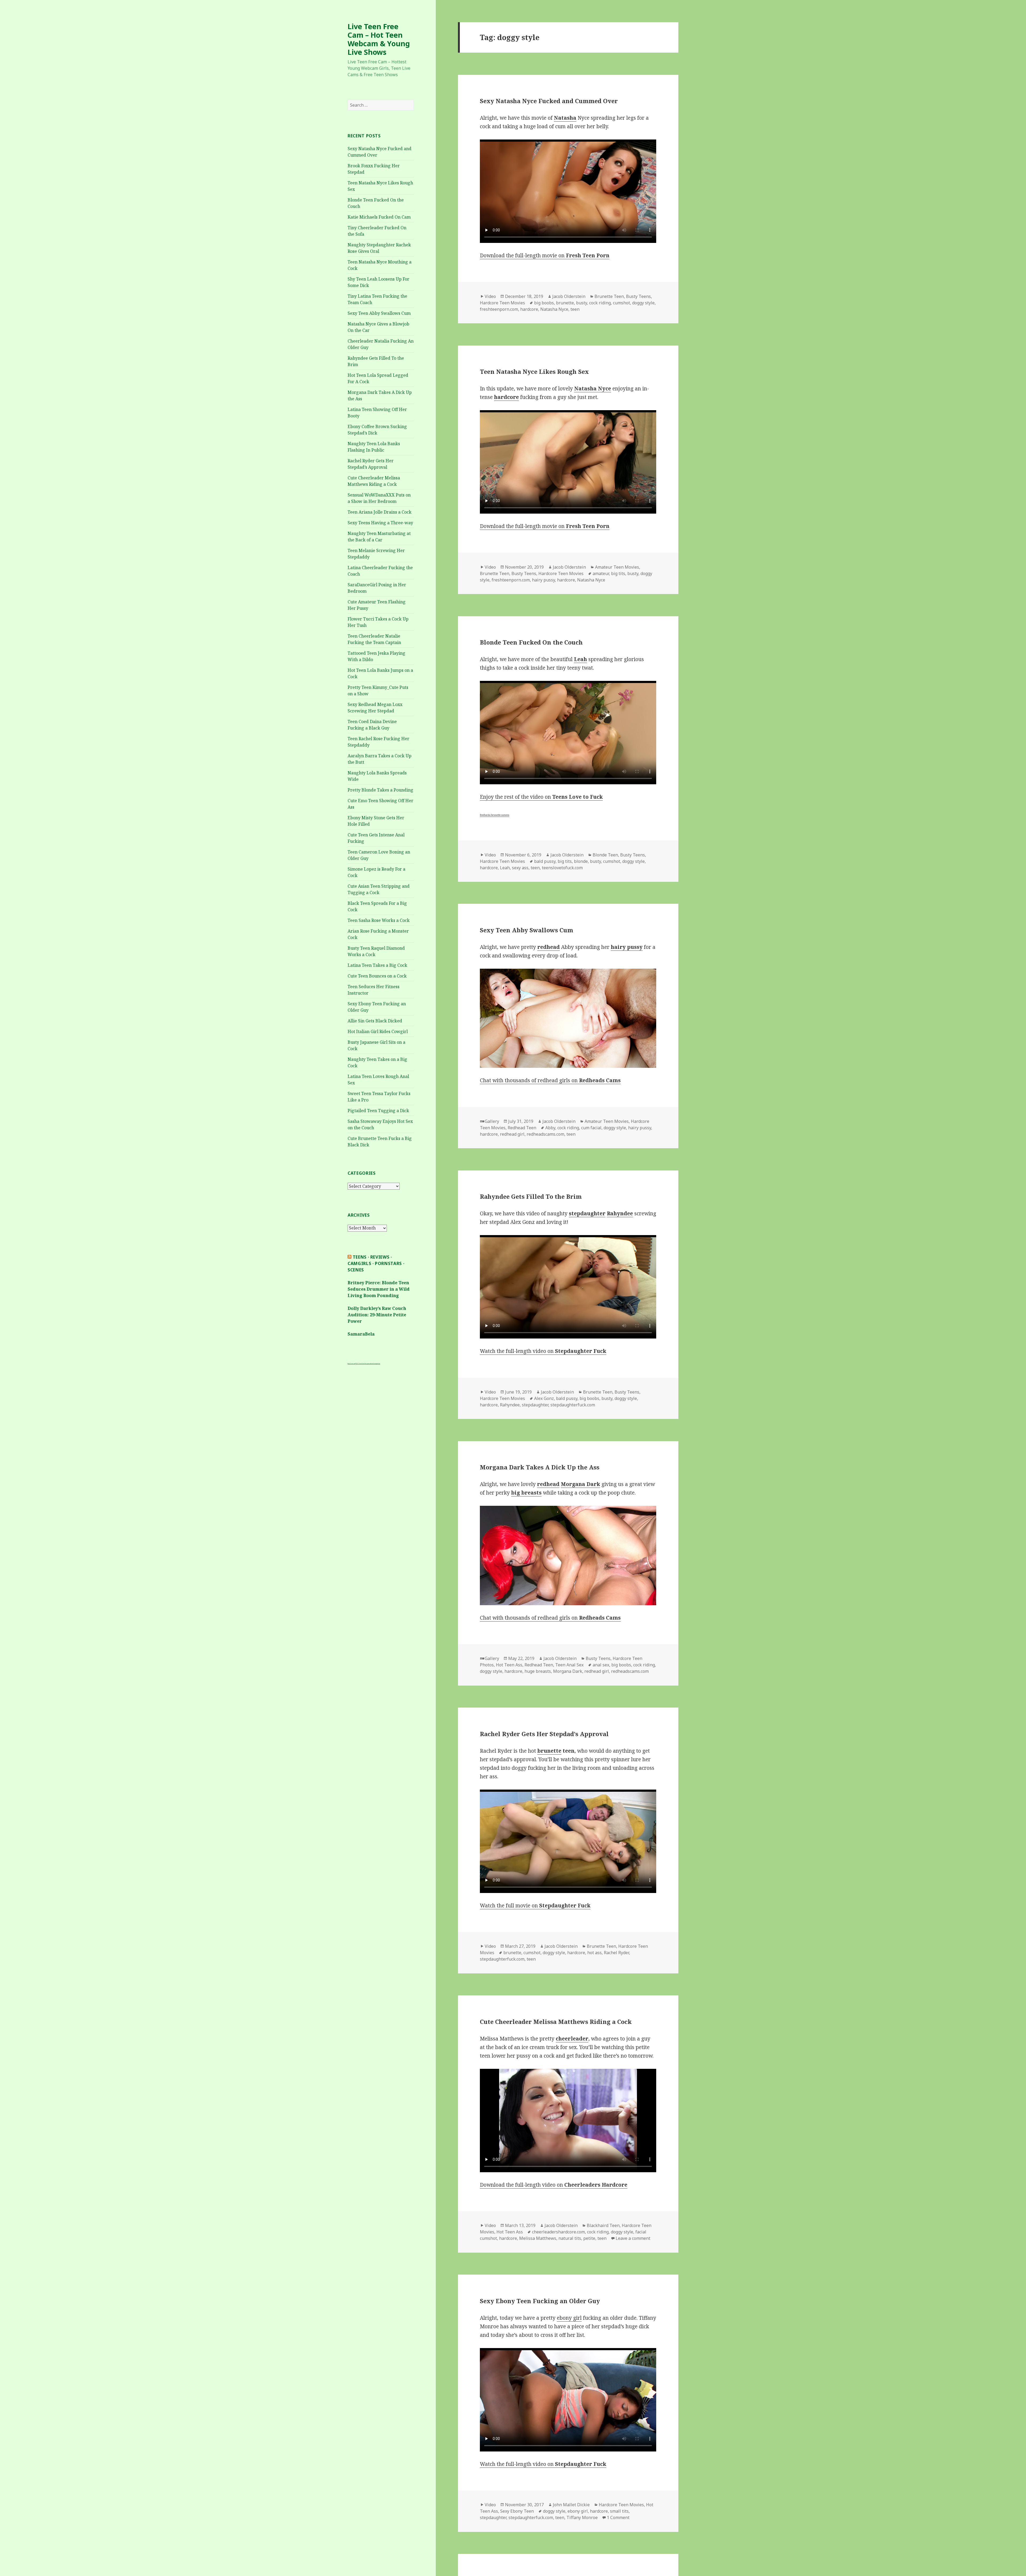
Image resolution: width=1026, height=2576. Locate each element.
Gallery (492, 1121)
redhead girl (512, 1134)
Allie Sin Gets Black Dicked (375, 1021)
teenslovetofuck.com (562, 868)
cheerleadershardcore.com (558, 2232)
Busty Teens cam (351, 1363)
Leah (505, 868)
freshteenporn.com (499, 309)
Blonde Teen (605, 855)
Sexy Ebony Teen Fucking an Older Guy (540, 2301)
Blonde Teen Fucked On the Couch (531, 642)
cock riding (600, 303)
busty (582, 303)
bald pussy (545, 861)
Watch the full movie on (535, 1906)
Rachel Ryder (616, 1953)
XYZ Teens (359, 1363)
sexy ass (520, 868)
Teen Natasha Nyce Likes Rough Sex (534, 371)
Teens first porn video (367, 1363)
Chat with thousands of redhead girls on (550, 1080)
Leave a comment (633, 2238)
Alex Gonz (544, 1398)
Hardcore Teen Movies (502, 303)
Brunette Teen (609, 296)
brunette (565, 303)
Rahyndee (510, 1405)
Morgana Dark (568, 1671)
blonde (581, 861)
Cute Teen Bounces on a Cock (377, 976)
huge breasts (538, 1671)
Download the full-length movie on (545, 255)
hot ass (594, 1953)
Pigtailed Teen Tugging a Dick (378, 1111)
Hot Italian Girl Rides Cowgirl (378, 1031)
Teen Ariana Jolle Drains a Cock (380, 512)
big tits (618, 573)
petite (589, 2238)
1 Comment (618, 2517)
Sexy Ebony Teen (517, 2511)
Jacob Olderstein (569, 296)
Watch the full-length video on (543, 1351)
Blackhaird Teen (603, 2225)
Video (490, 296)
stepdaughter (535, 1405)
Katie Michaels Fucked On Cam (379, 217)
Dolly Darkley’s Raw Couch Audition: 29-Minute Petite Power (377, 1315)
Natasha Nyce (554, 309)
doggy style (643, 303)
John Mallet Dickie (571, 2505)
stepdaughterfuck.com (573, 1405)
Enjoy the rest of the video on (541, 797)
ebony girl (569, 2318)
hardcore (529, 309)
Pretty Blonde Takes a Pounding (380, 790)
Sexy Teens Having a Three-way (380, 523)
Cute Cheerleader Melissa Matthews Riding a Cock (556, 2022)
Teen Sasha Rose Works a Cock (379, 920)
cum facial (591, 1128)
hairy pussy (543, 580)
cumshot (621, 303)
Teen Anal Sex (569, 1665)
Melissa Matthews (538, 2238)
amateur (601, 573)
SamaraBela (361, 1334)
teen (575, 309)
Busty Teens (638, 296)
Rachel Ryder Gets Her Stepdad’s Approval (544, 1734)
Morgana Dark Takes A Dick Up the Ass (540, 1467)
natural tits (570, 2238)
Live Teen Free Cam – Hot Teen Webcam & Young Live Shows (379, 39)
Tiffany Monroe (582, 2517)
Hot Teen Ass (509, 1665)
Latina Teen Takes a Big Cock (377, 965)
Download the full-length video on (554, 2185)
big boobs (544, 303)
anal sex (601, 1665)
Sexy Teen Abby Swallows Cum (379, 313)
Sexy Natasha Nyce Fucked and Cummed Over (549, 101)
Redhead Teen (522, 1128)
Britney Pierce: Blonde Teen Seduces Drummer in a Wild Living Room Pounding (379, 1289)
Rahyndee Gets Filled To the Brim (531, 1196)
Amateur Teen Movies (617, 567)
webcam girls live (376, 1363)
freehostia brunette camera (495, 815)
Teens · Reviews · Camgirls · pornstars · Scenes (376, 1263)
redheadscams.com (545, 1134)
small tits (619, 2511)
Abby (550, 1128)
